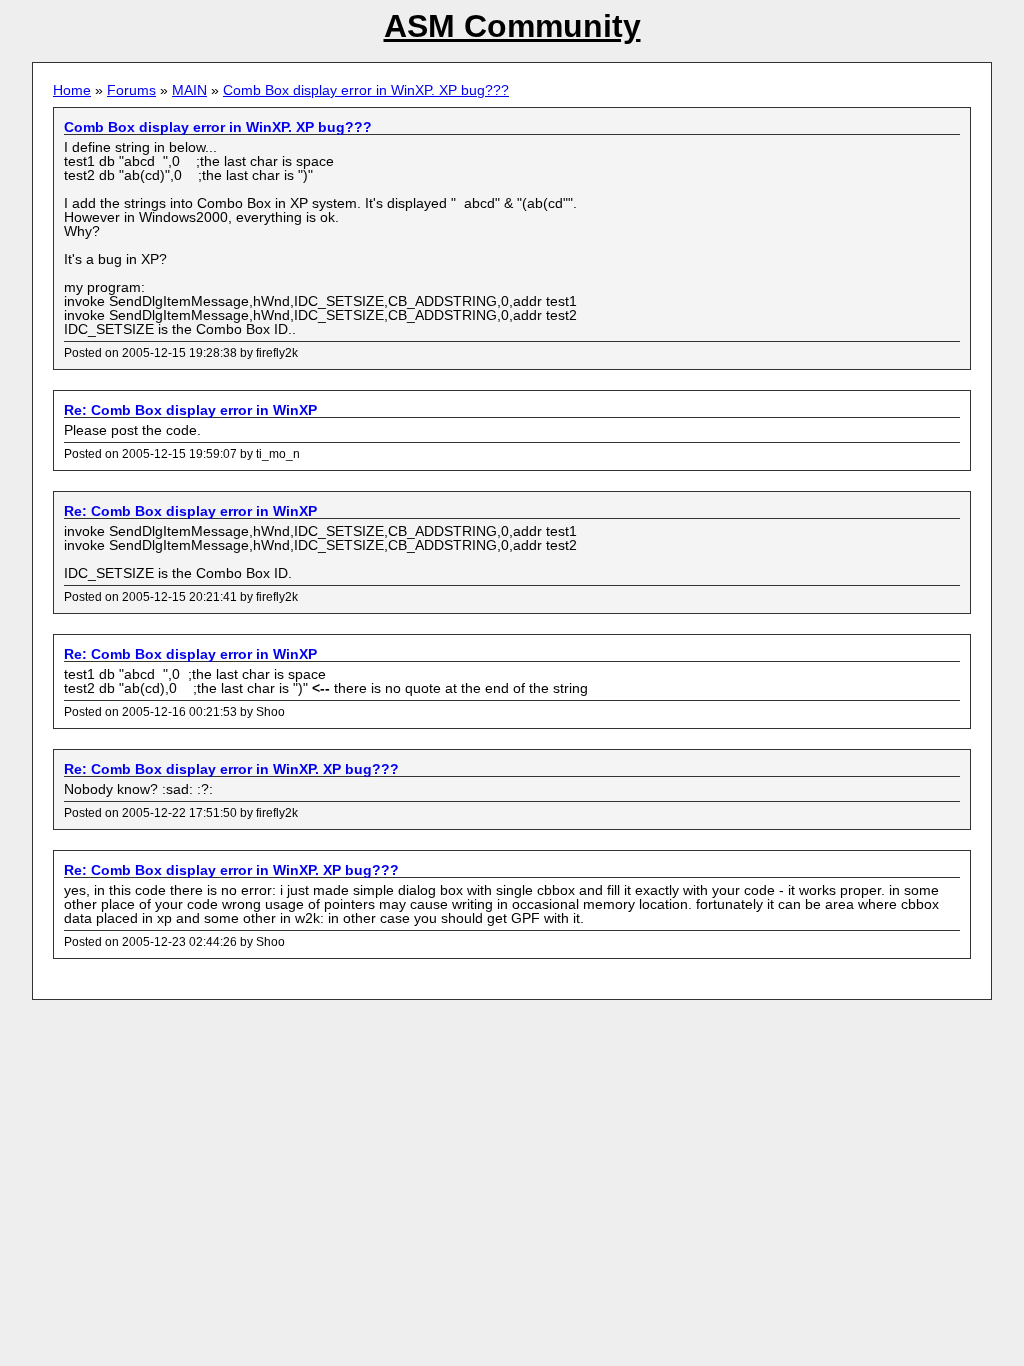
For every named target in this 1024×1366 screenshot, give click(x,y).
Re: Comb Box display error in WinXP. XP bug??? (231, 769)
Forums (131, 90)
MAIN (189, 90)
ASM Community (512, 26)
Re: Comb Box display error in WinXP (190, 410)
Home (72, 90)
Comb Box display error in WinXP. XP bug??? (366, 90)
